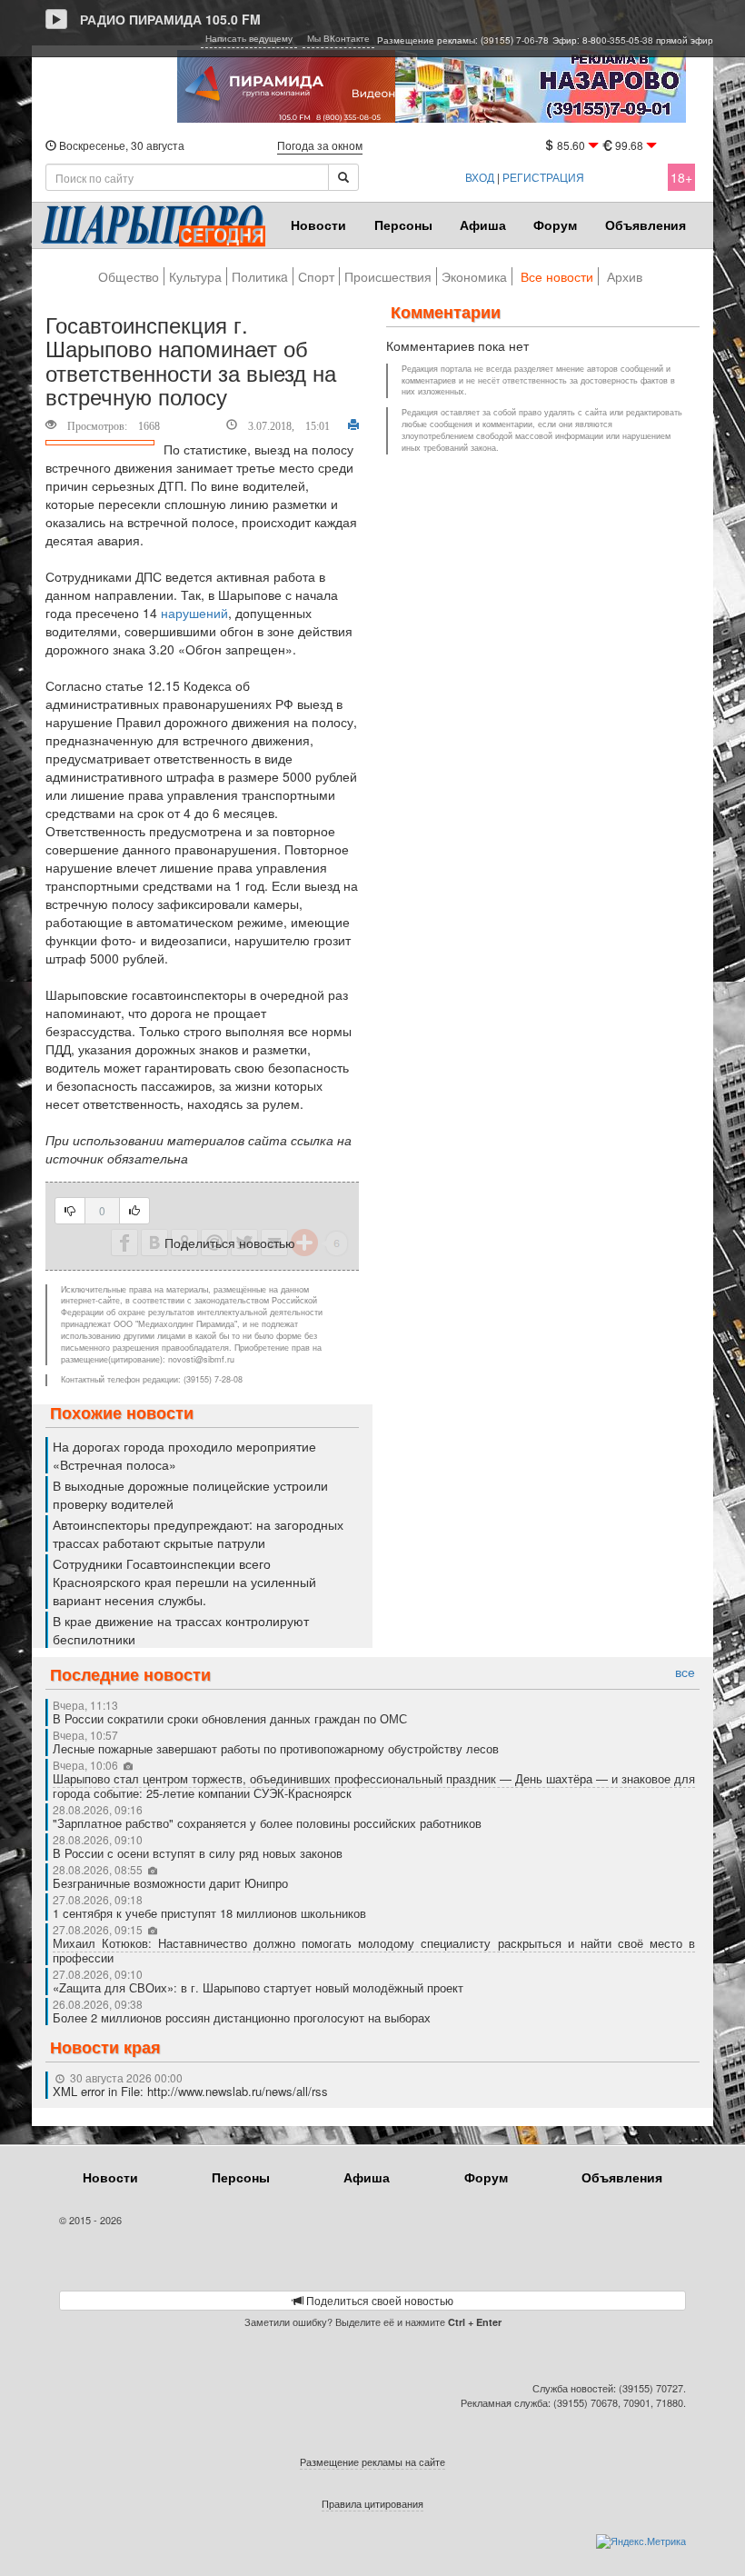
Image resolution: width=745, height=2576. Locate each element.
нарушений (194, 613)
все (685, 1672)
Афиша (483, 225)
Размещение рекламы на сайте (372, 2461)
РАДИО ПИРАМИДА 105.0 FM (170, 19)
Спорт (316, 276)
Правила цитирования (372, 2503)
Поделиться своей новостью (378, 2300)
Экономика (474, 276)
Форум (555, 225)
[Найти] (343, 177)
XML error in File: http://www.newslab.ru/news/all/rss (190, 2091)
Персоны (403, 225)
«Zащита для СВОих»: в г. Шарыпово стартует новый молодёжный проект (258, 1987)
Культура (195, 276)
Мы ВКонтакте (338, 38)
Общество (129, 276)
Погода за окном (320, 145)
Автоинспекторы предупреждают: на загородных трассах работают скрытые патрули (198, 1533)
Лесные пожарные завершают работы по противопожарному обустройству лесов (276, 1748)
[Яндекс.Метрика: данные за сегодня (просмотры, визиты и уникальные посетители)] (641, 2541)
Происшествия (388, 276)
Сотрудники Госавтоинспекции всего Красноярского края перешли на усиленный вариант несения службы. (184, 1582)
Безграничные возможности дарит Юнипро (170, 1883)
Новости (318, 225)
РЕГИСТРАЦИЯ (543, 177)
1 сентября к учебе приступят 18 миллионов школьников (209, 1913)
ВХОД (480, 177)
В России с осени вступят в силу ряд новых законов (198, 1853)
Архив (625, 276)
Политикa (260, 276)
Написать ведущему (249, 38)
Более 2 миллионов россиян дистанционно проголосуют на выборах (242, 2017)
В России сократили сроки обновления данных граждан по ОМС (230, 1718)
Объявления (646, 225)
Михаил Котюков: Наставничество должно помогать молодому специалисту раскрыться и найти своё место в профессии (374, 1950)
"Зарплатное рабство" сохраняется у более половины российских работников (267, 1823)
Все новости (557, 276)
